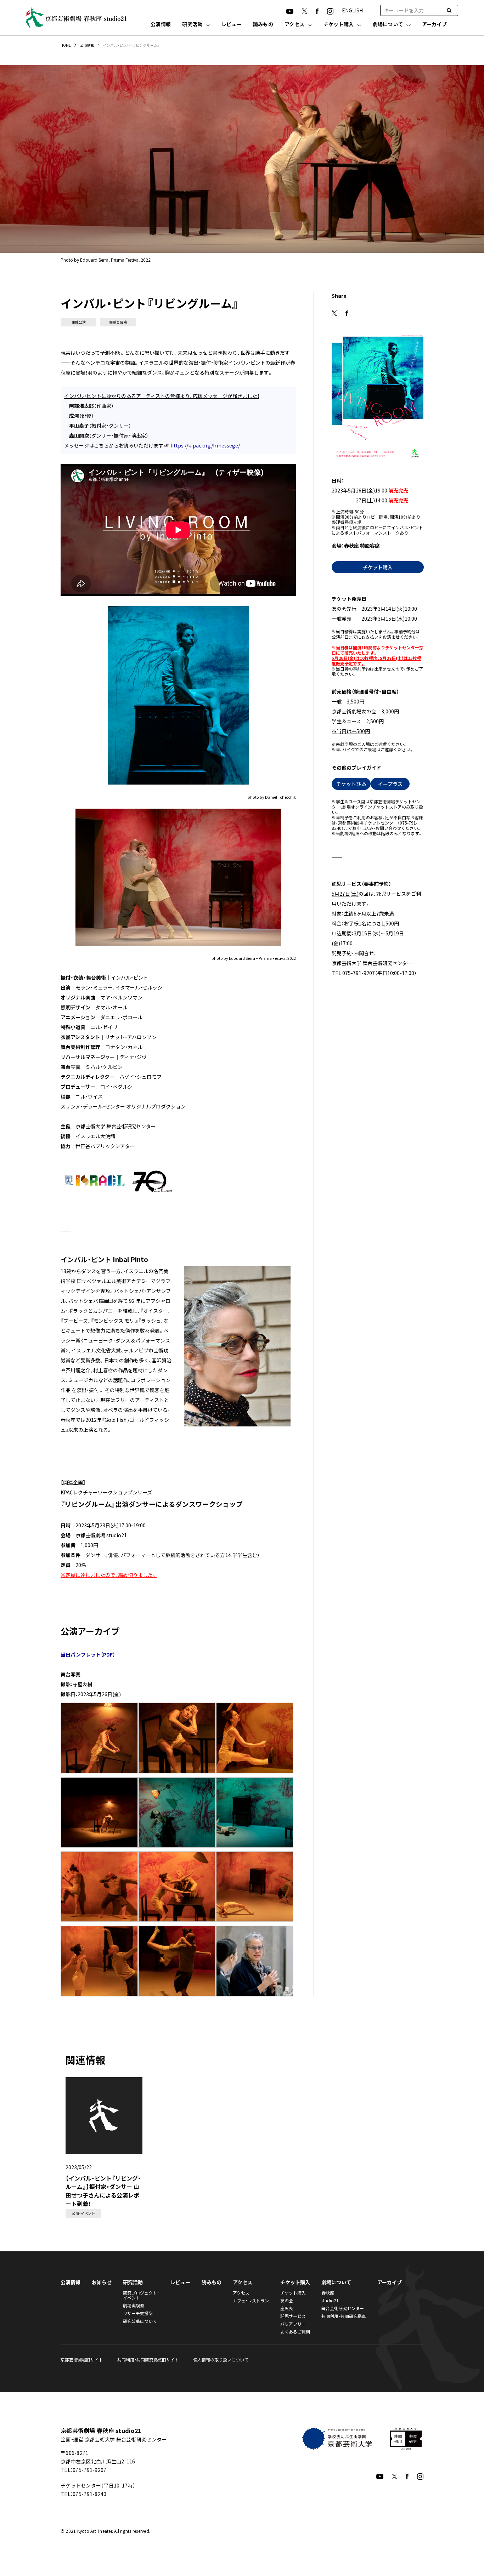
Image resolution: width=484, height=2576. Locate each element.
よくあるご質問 (295, 2332)
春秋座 (328, 2293)
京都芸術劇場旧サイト (82, 2360)
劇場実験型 (134, 2305)
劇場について (388, 25)
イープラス (390, 784)
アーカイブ (434, 25)
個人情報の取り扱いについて (221, 2360)
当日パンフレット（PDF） (88, 1654)
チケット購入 (339, 25)
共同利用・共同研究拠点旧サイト (148, 2360)
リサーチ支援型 (138, 2313)
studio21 (330, 2300)
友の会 (287, 2300)
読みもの (263, 25)
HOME (66, 45)
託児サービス (293, 2316)
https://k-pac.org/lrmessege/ (205, 445)
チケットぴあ (351, 784)
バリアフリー (293, 2324)
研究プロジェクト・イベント (141, 2295)
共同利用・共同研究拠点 (344, 2316)
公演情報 (161, 25)
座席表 (287, 2308)
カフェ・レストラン (251, 2300)
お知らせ (102, 2282)
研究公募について (140, 2321)
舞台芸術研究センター (343, 2308)
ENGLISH (352, 10)
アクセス (294, 25)
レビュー (232, 25)
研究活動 (192, 25)
